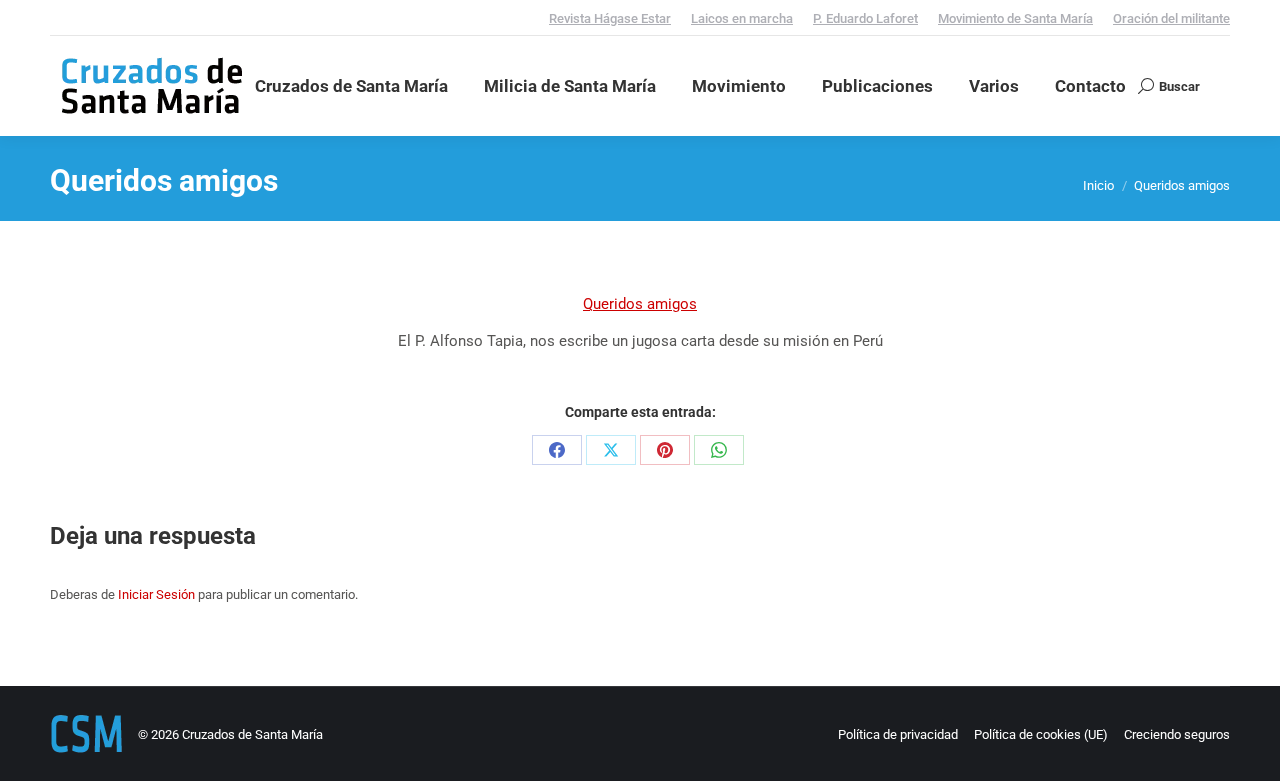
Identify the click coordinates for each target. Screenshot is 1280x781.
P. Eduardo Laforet (865, 18)
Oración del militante (1171, 18)
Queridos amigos (640, 304)
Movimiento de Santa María (1015, 18)
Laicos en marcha (742, 18)
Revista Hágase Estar (610, 18)
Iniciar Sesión (156, 594)
